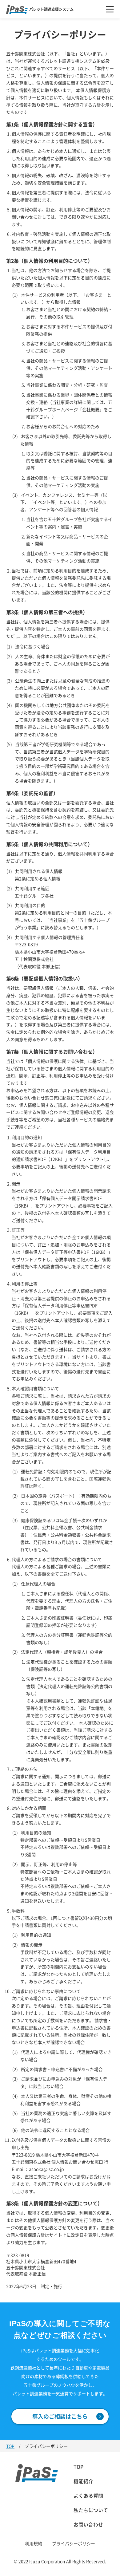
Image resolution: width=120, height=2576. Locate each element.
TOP (10, 2446)
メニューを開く (110, 9)
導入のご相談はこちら (60, 2416)
